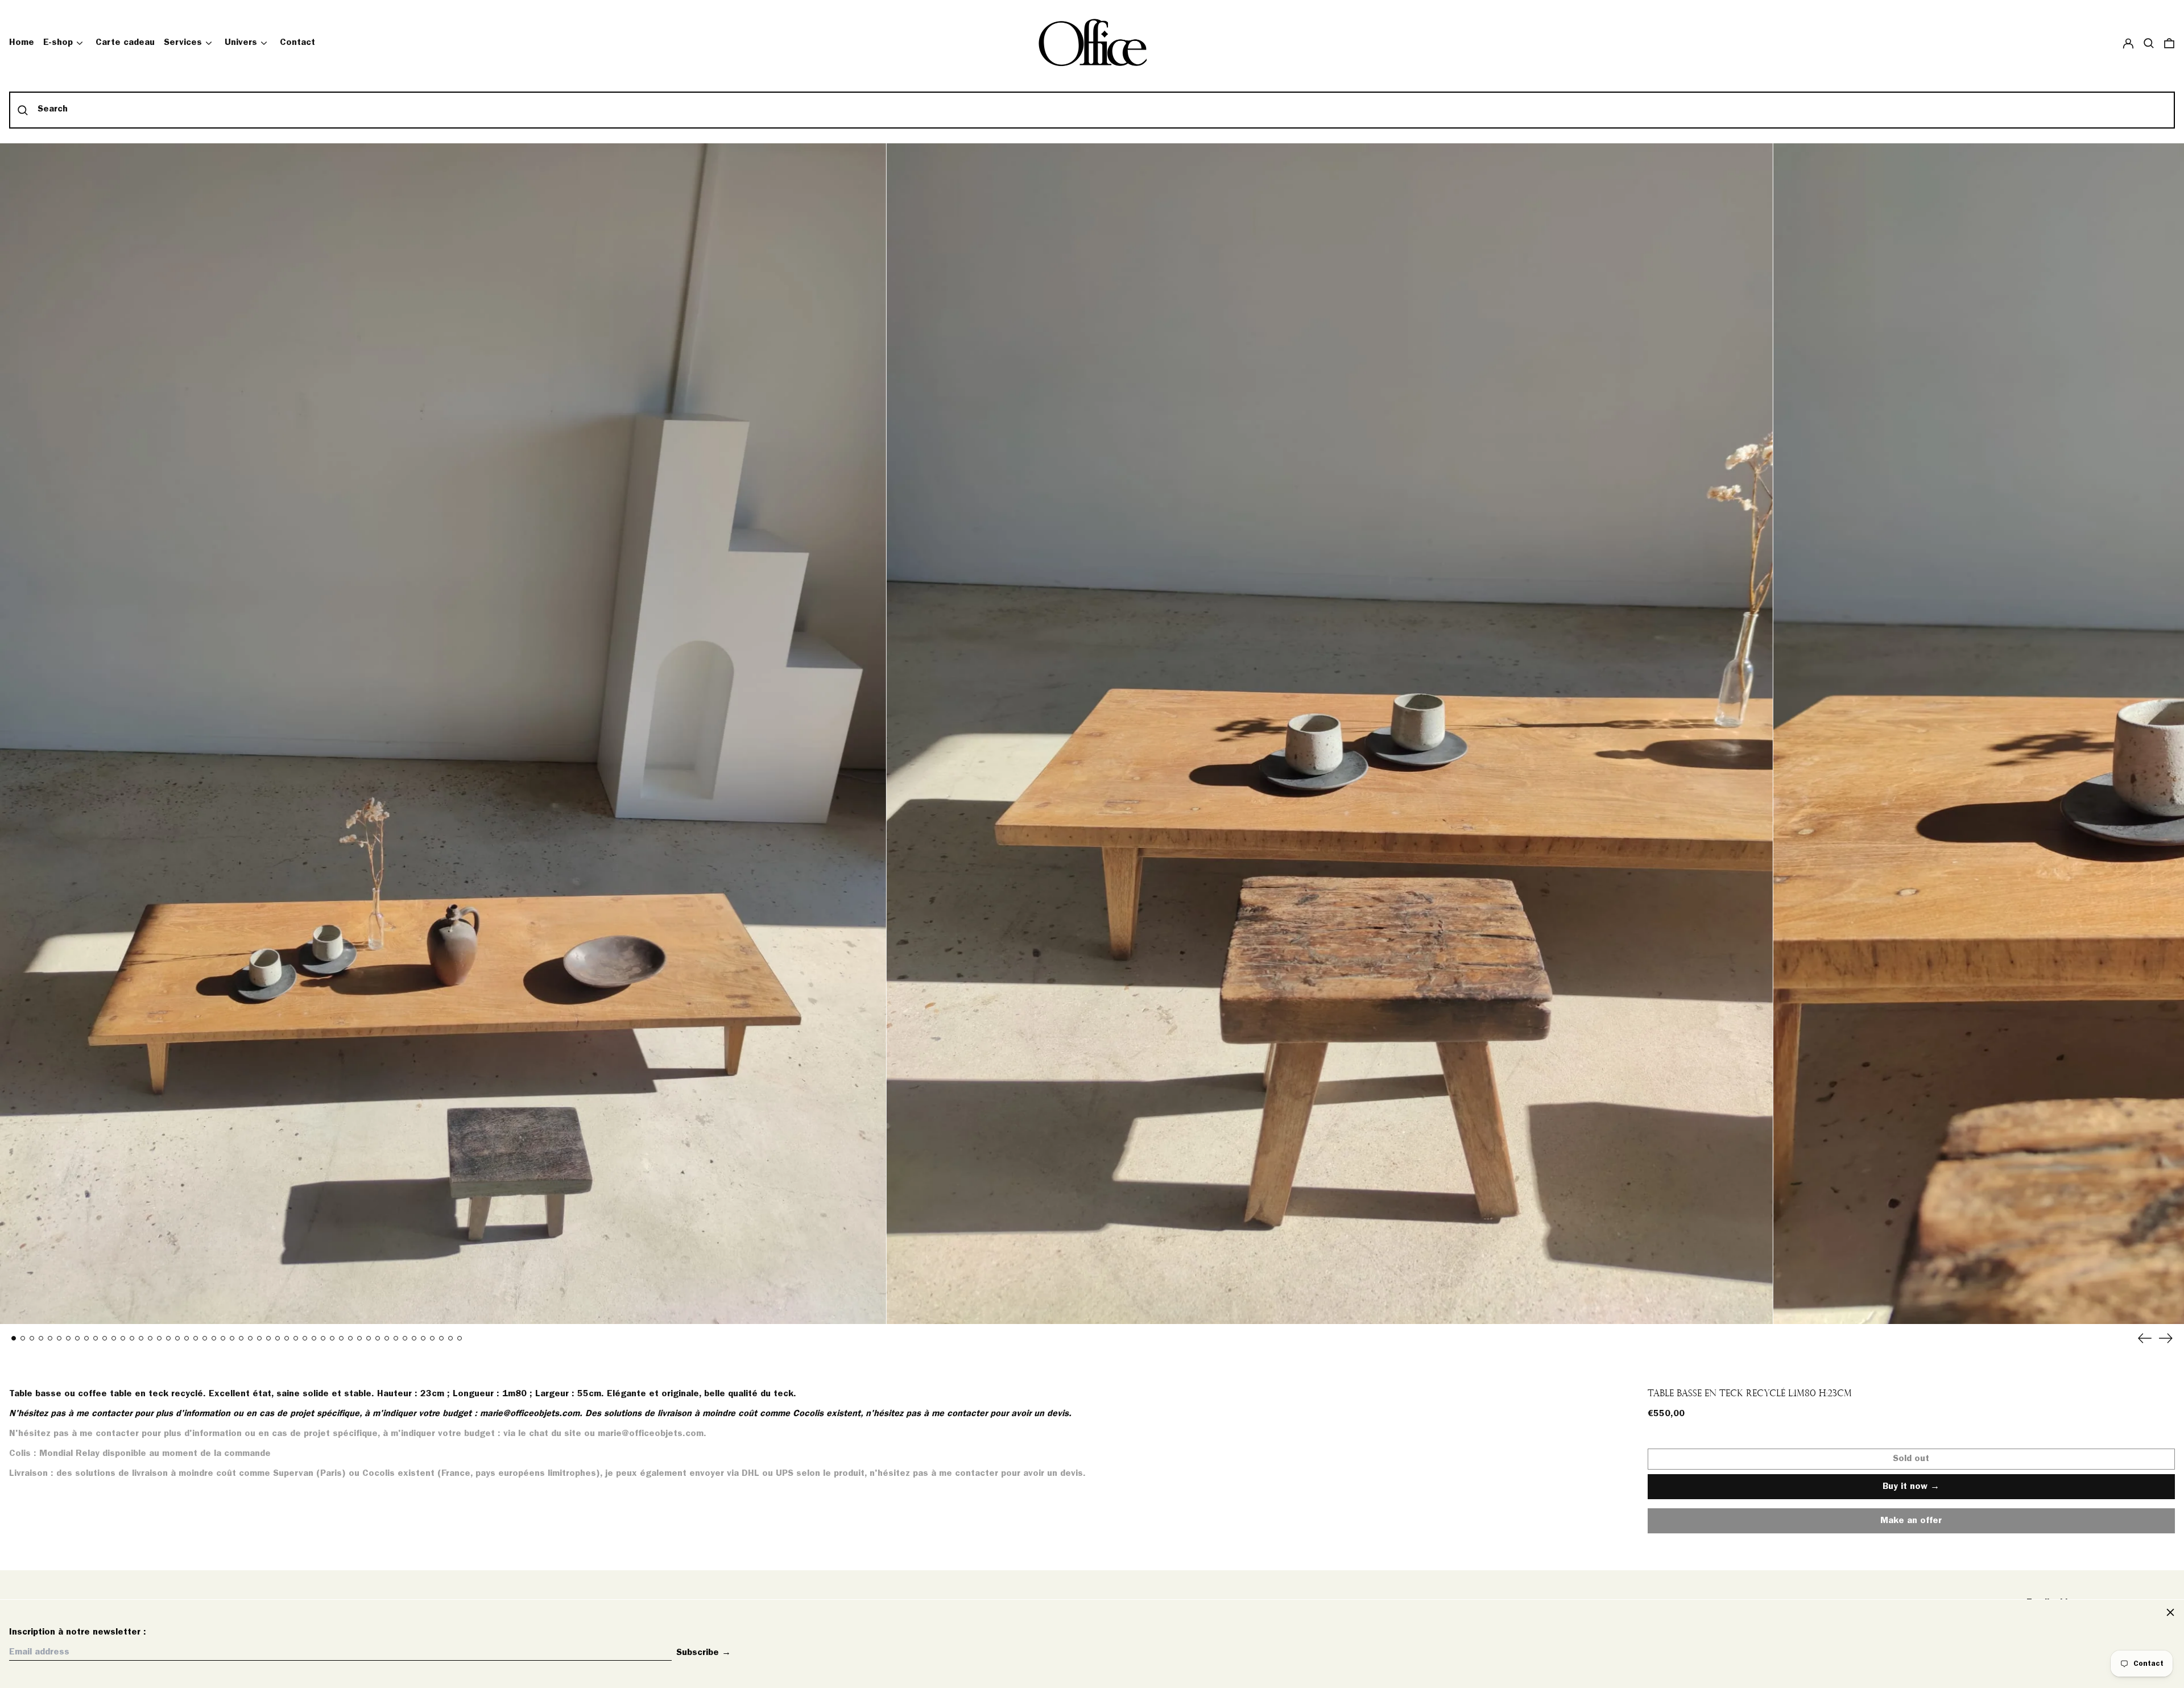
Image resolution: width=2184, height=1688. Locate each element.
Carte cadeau (125, 43)
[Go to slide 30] (278, 1338)
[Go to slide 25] (232, 1338)
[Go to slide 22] (205, 1338)
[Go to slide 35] (323, 1338)
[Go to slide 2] (23, 1338)
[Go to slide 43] (396, 1338)
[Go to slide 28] (259, 1338)
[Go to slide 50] (460, 1338)
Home (22, 43)
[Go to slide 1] (14, 1338)
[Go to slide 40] (369, 1338)
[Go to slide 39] (359, 1338)
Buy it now (1905, 1487)
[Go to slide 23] (214, 1338)
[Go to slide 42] (387, 1338)
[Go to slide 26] (241, 1338)
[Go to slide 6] (59, 1338)
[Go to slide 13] (123, 1338)
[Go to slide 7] (68, 1338)
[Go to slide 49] (450, 1338)
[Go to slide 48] (441, 1338)
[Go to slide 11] (105, 1338)
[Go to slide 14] (132, 1338)
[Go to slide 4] (41, 1338)
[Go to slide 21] (196, 1338)
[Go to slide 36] (332, 1338)
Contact (297, 43)
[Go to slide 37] (341, 1338)
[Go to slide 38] (350, 1338)
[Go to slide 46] (423, 1338)
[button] (2149, 43)
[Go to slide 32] (296, 1338)
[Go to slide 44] (405, 1338)
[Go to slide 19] (177, 1338)
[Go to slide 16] (150, 1338)
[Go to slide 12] (114, 1338)
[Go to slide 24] (223, 1338)
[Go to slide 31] (287, 1338)
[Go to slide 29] (268, 1338)
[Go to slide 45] (414, 1338)
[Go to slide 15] (141, 1338)
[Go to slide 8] (77, 1338)
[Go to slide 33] (305, 1338)
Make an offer (1911, 1525)
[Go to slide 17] (159, 1338)
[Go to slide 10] (96, 1338)
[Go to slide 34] (314, 1338)
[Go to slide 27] (250, 1338)
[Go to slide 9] (86, 1338)
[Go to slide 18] (168, 1338)
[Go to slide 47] (432, 1338)
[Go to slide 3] (32, 1338)
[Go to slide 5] (50, 1338)
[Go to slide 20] (187, 1338)
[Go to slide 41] (378, 1338)
